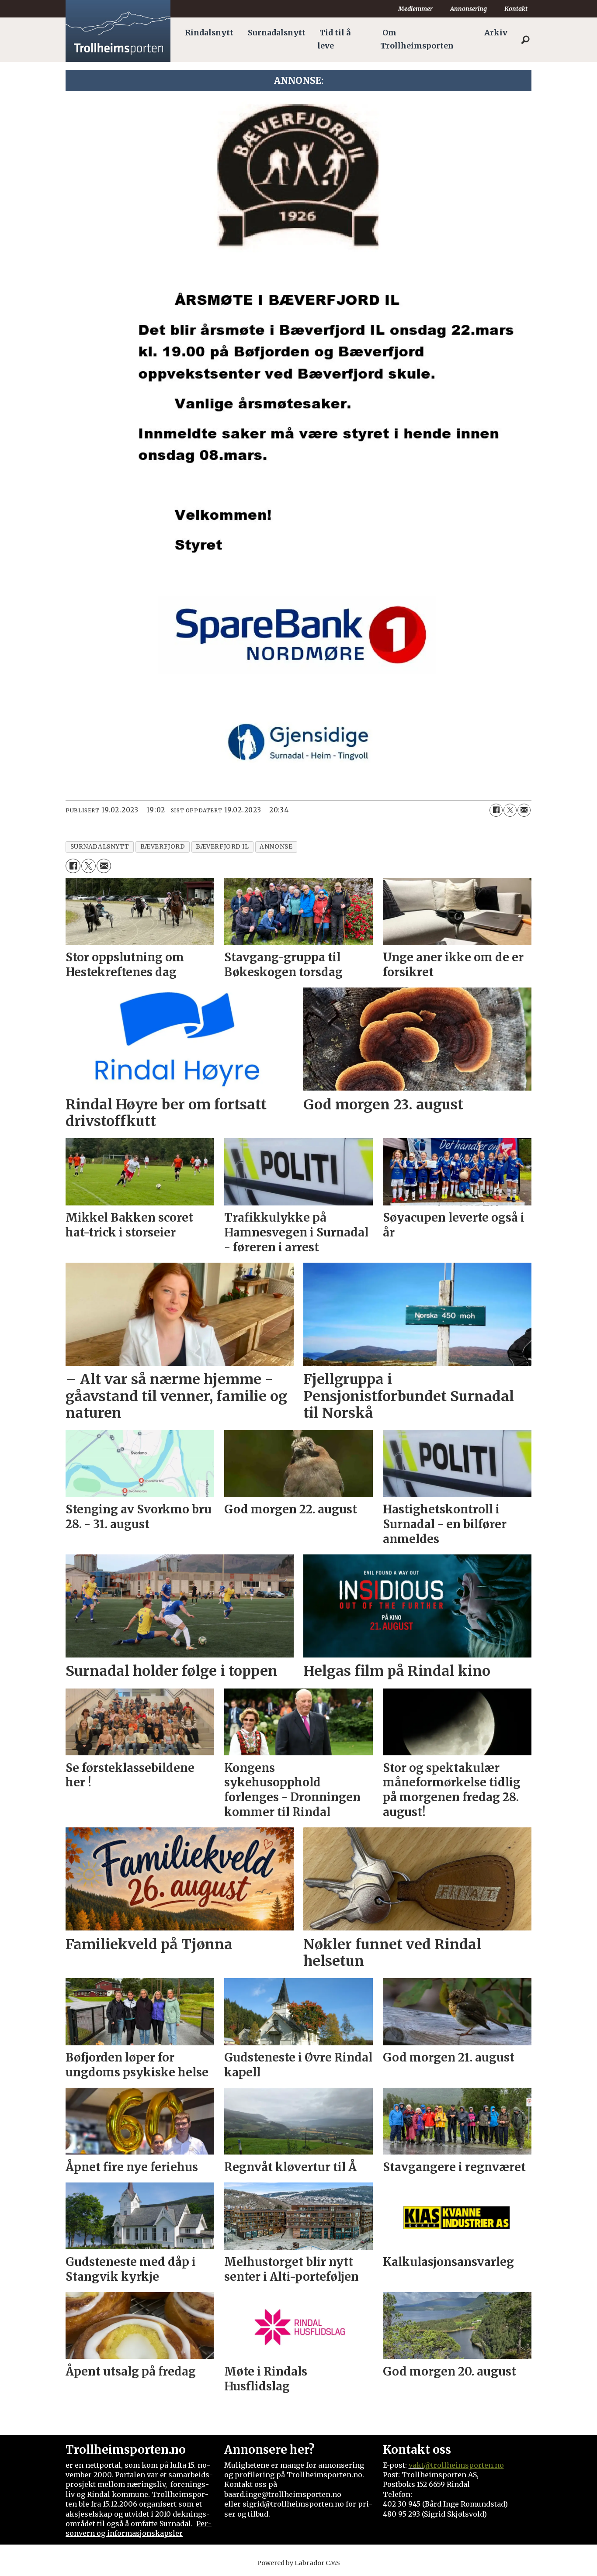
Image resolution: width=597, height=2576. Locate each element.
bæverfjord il (222, 847)
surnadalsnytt (100, 847)
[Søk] (525, 40)
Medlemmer (415, 9)
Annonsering (469, 9)
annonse (276, 847)
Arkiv (496, 33)
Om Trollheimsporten (417, 39)
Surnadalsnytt (277, 33)
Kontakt (516, 9)
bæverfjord (163, 847)
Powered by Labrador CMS (298, 2563)
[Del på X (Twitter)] (510, 810)
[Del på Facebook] (496, 810)
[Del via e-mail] (524, 810)
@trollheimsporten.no (464, 2465)
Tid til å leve (334, 39)
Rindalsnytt (209, 33)
